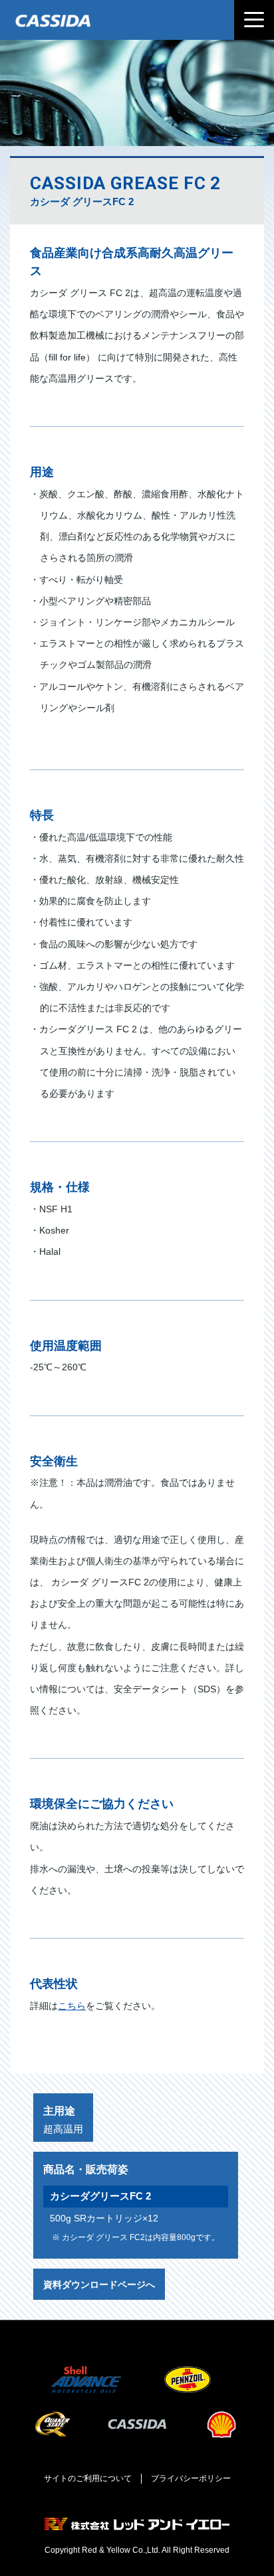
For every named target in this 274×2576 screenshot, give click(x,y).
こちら (72, 2006)
